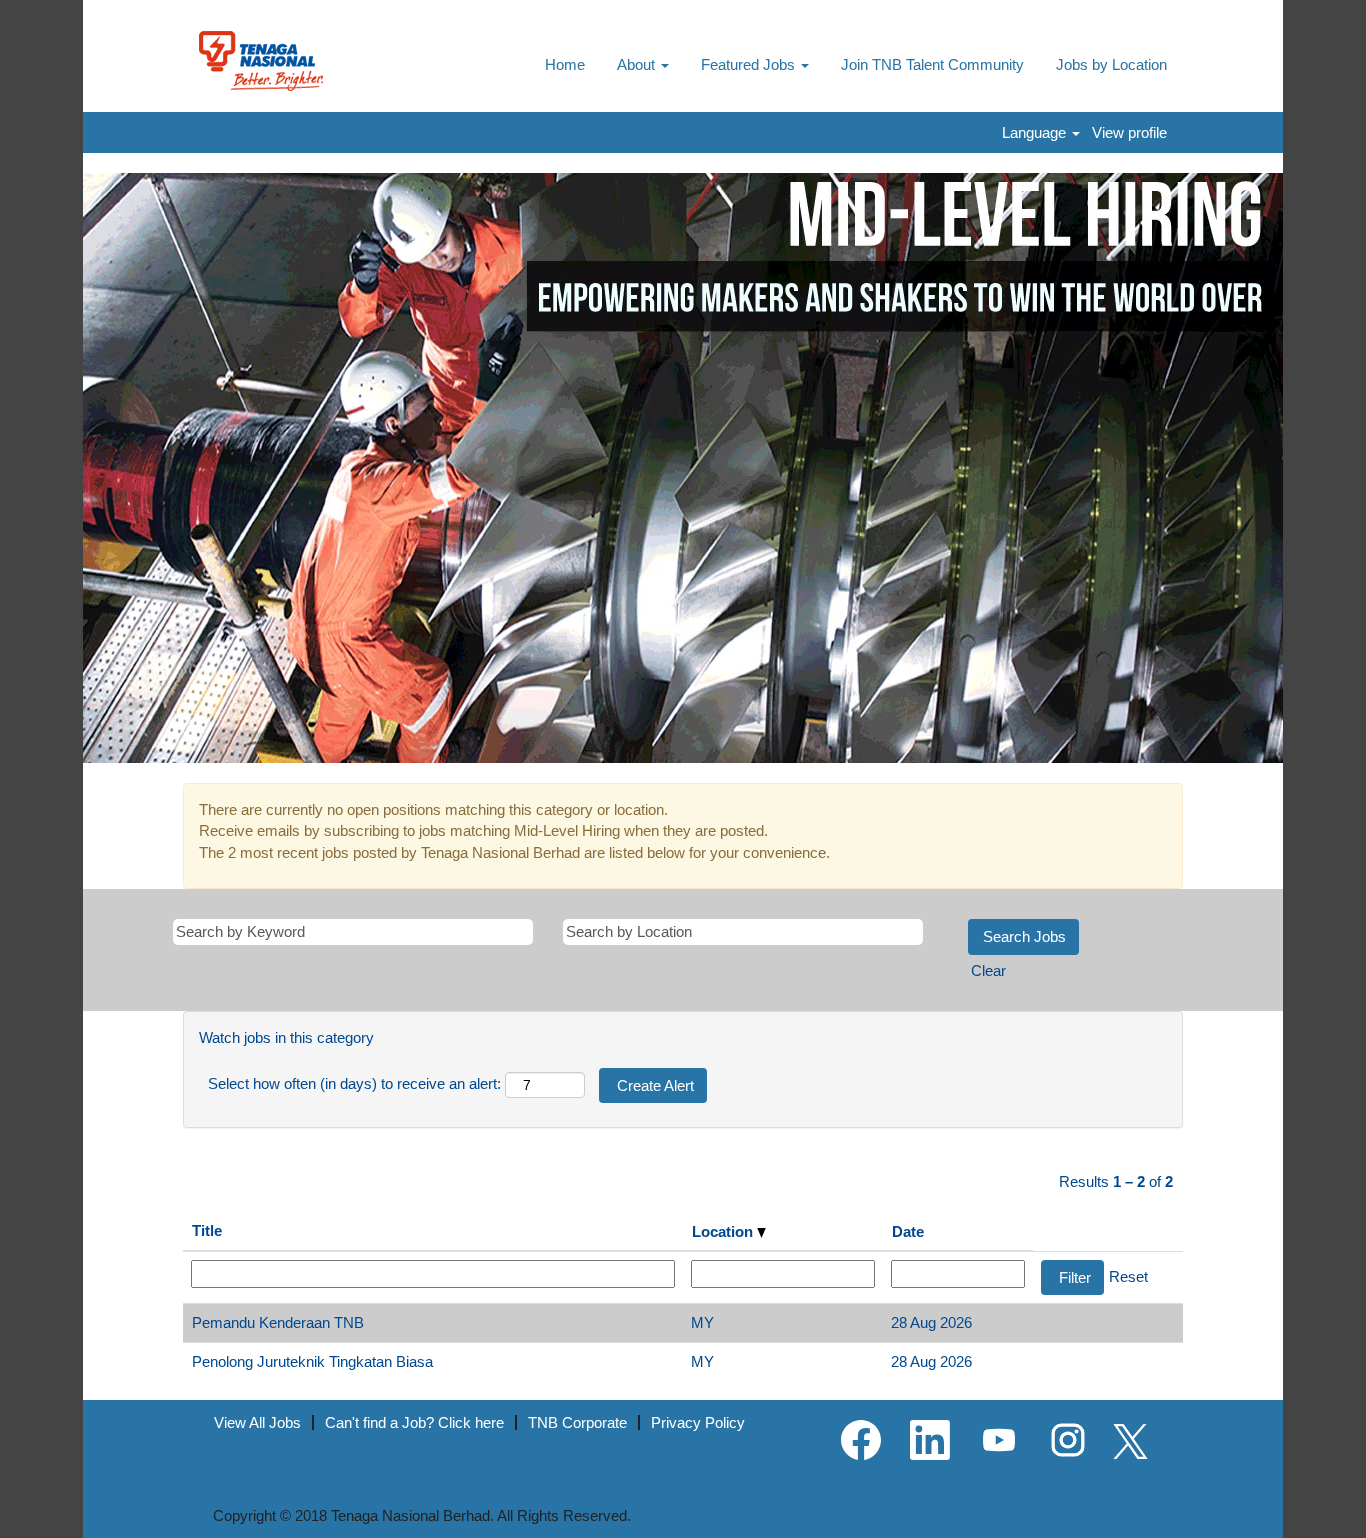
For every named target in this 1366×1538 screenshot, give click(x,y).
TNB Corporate (577, 1422)
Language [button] (1036, 132)
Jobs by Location (1111, 64)
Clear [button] (988, 970)
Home (565, 64)
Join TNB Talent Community (932, 64)
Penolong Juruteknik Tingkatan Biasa (312, 1361)
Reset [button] (1128, 1276)
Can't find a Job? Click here (414, 1422)
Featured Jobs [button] (750, 64)
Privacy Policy (698, 1422)
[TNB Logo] (261, 61)
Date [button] (908, 1231)
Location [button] (724, 1231)
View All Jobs (257, 1422)
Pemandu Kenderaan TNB (278, 1322)
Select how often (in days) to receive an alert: (354, 1083)
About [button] (638, 64)
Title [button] (207, 1230)
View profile (1129, 132)
